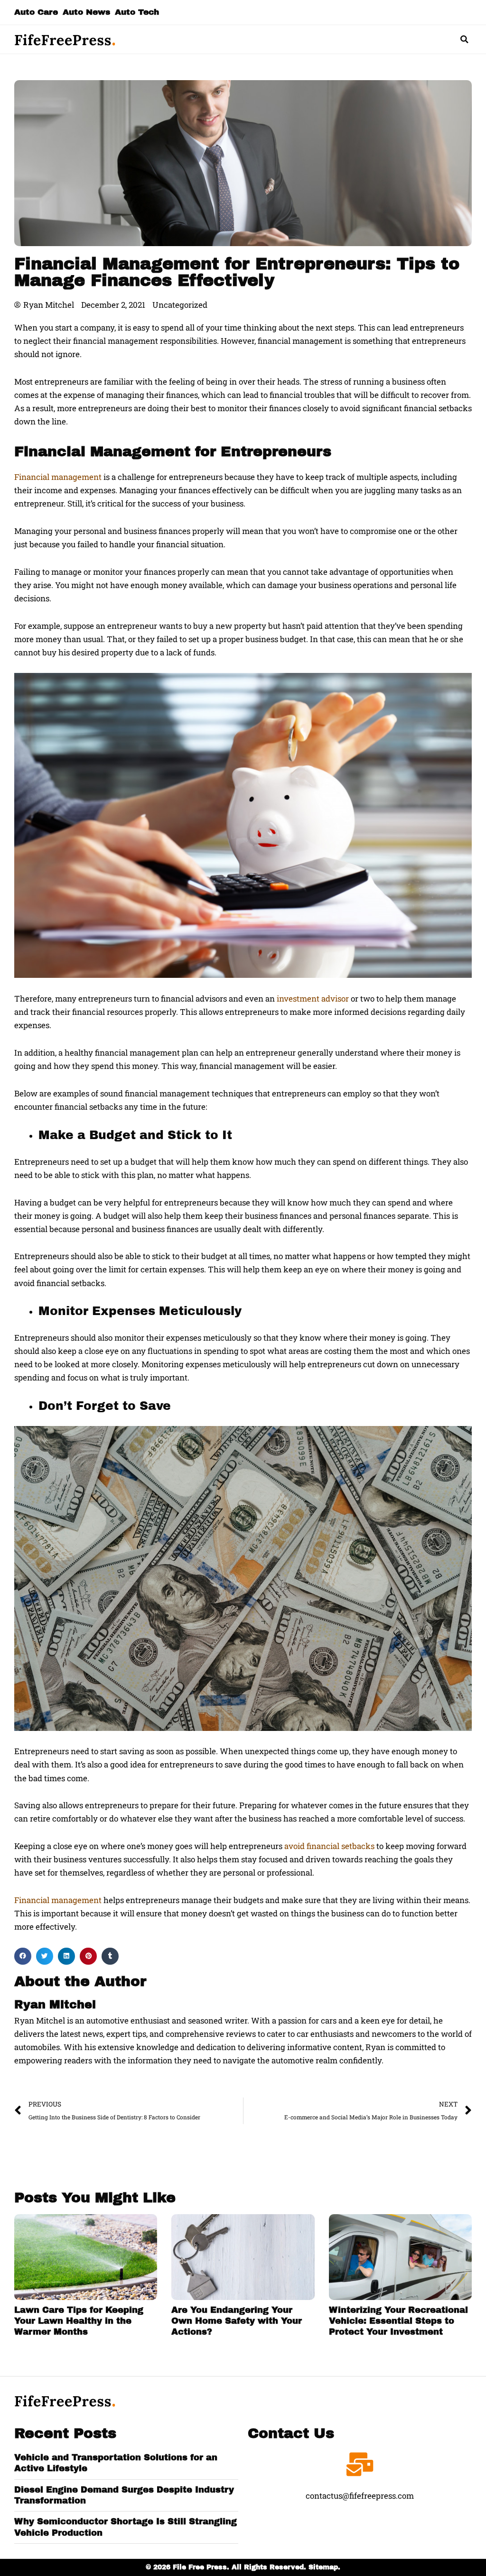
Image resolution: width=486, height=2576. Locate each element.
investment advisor (313, 998)
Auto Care (36, 12)
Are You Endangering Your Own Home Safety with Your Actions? (237, 2321)
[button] (465, 39)
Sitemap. (324, 2567)
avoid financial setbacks (329, 1846)
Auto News (86, 12)
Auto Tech (137, 12)
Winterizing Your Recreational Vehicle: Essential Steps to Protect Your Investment (398, 2321)
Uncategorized (180, 305)
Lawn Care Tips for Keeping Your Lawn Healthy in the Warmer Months (79, 2321)
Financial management (58, 477)
